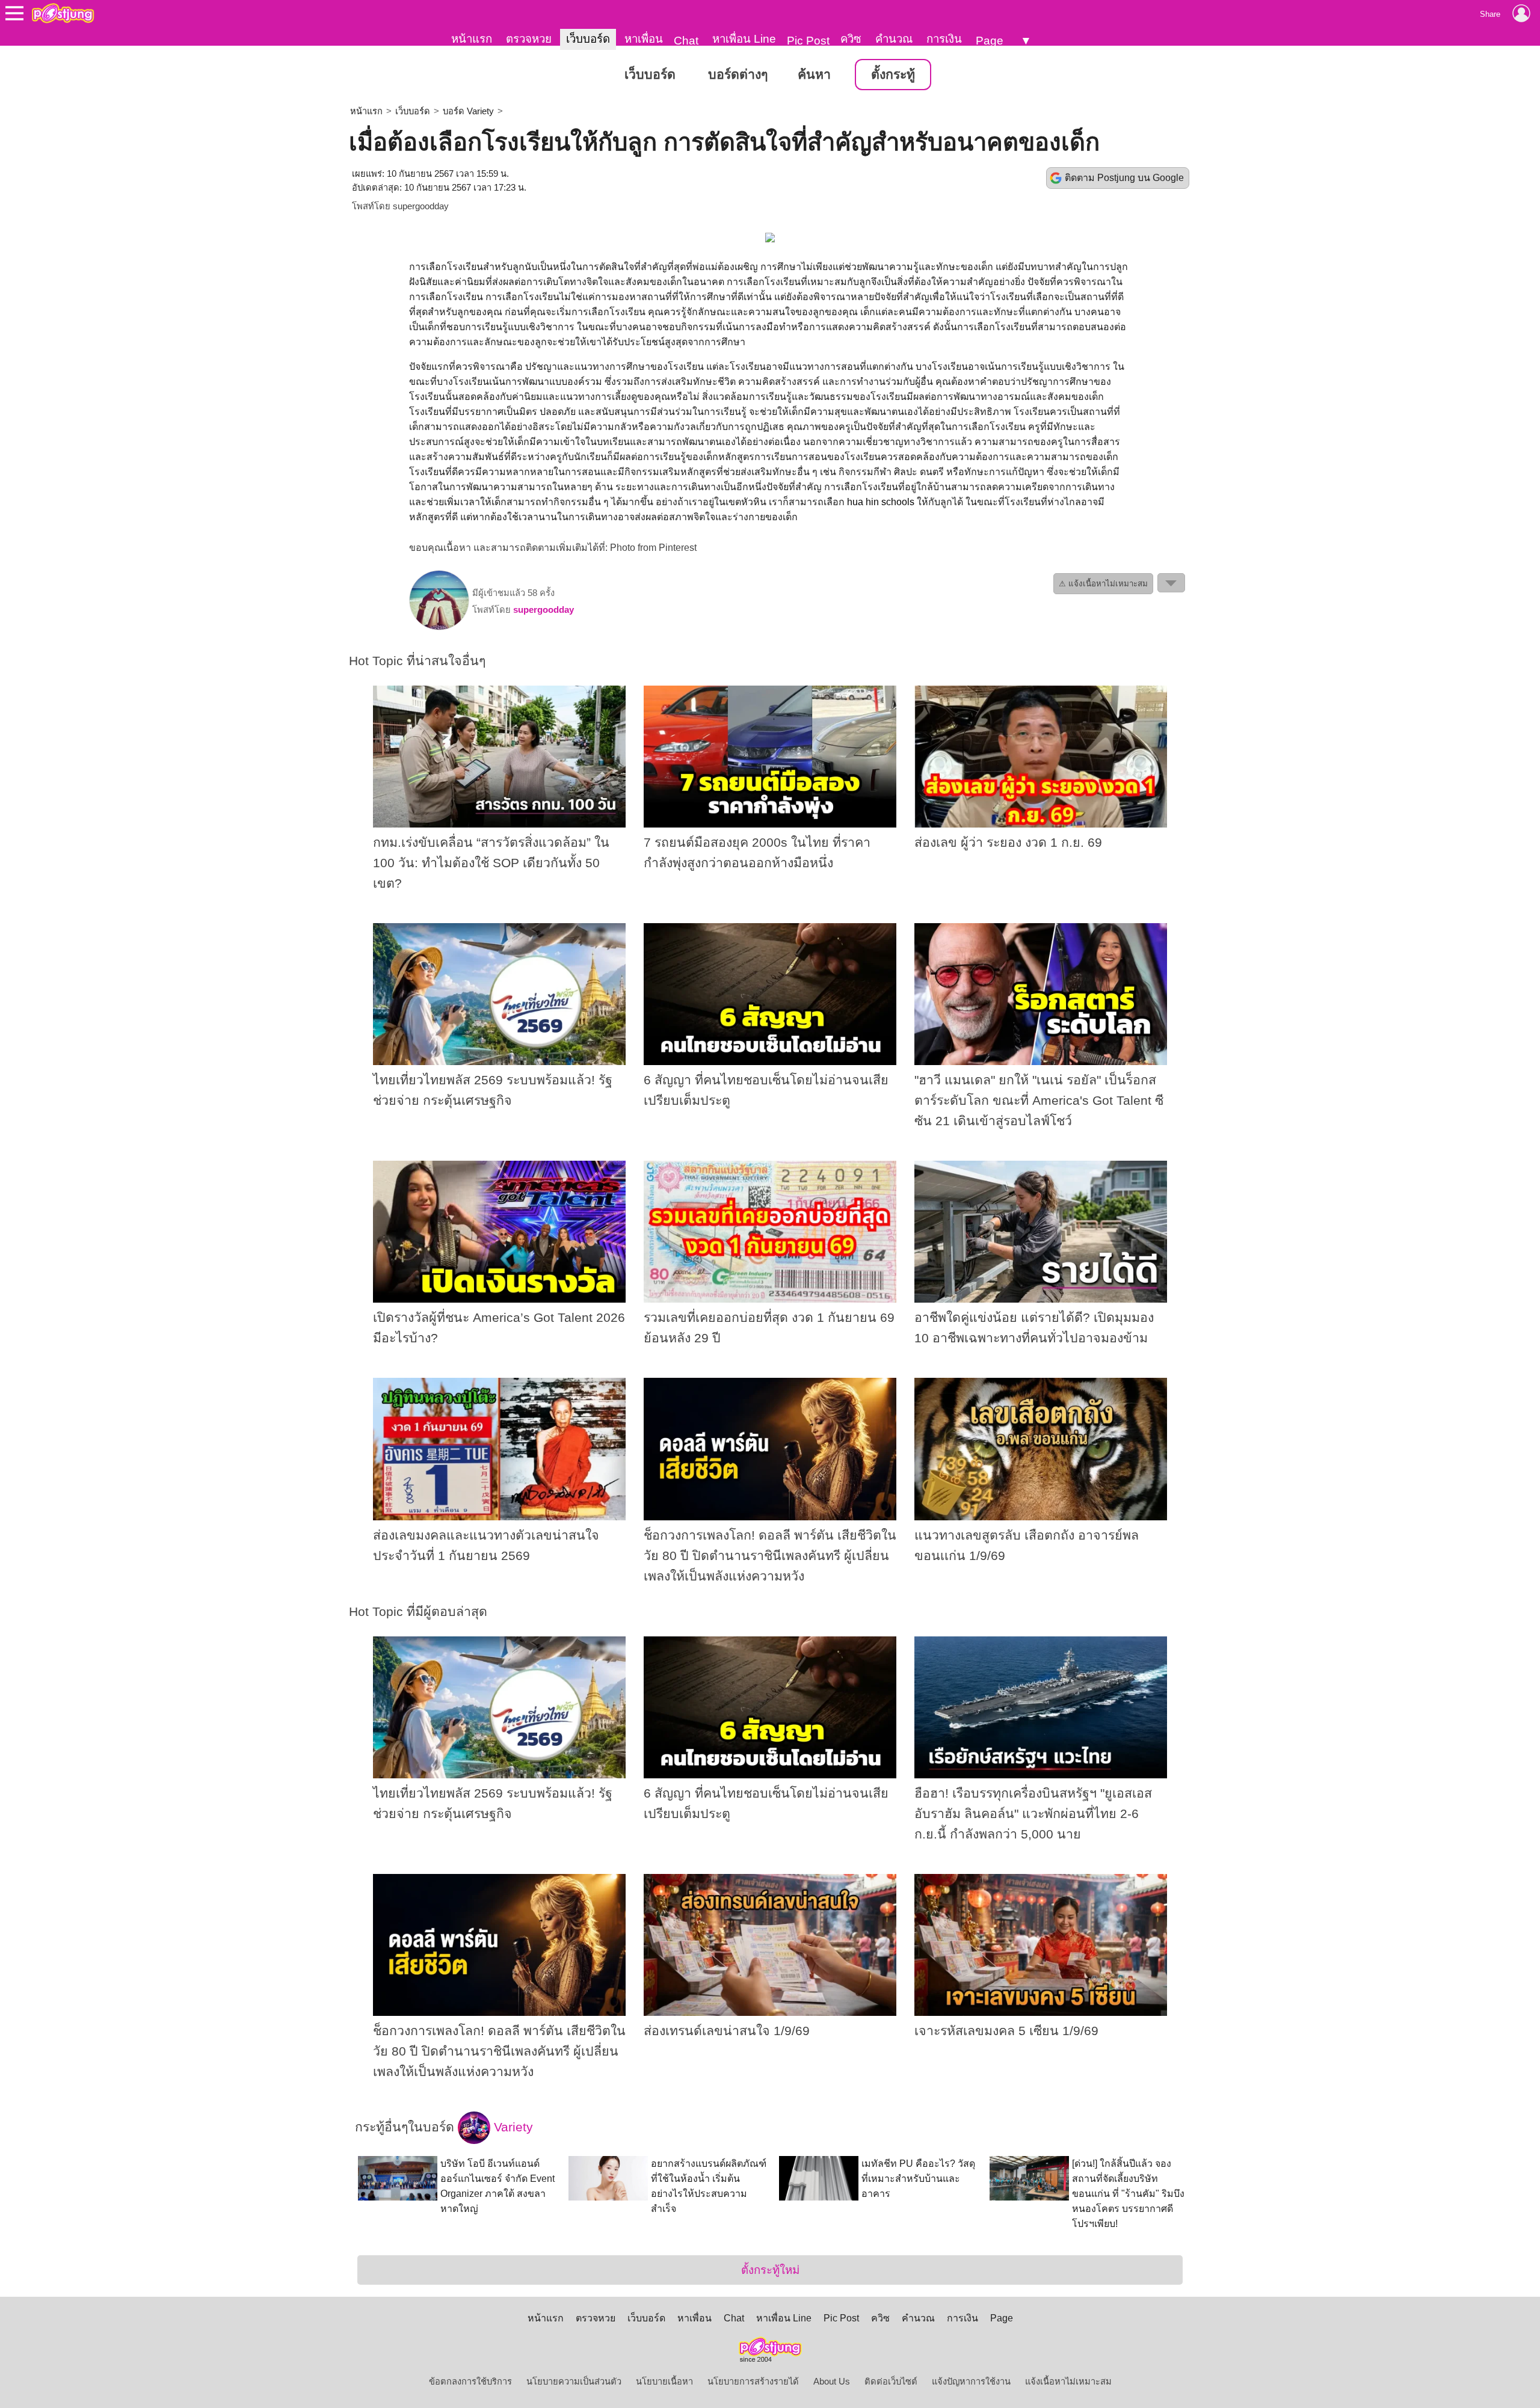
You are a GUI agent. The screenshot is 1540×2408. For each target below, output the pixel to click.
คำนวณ (894, 39)
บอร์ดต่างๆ (738, 75)
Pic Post (808, 41)
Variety (512, 2127)
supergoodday (421, 206)
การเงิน (944, 39)
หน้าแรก (472, 39)
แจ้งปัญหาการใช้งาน (971, 2382)
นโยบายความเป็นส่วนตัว (574, 2382)
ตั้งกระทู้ (893, 75)
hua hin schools (881, 502)
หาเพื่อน (644, 39)
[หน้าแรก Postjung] (63, 13)
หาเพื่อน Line (744, 39)
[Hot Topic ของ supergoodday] (439, 627)
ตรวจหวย (529, 39)
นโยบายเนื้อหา (664, 2382)
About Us (832, 2382)
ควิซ (851, 39)
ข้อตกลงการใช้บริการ (470, 2382)
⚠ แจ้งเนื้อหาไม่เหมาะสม (1103, 584)
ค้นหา (814, 75)
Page (990, 41)
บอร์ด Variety (468, 111)
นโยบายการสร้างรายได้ (753, 2382)
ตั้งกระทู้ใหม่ (770, 2270)
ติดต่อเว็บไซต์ (891, 2382)
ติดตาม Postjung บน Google (1124, 178)
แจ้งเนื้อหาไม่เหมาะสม (1068, 2382)
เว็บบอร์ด (588, 39)
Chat (686, 41)
